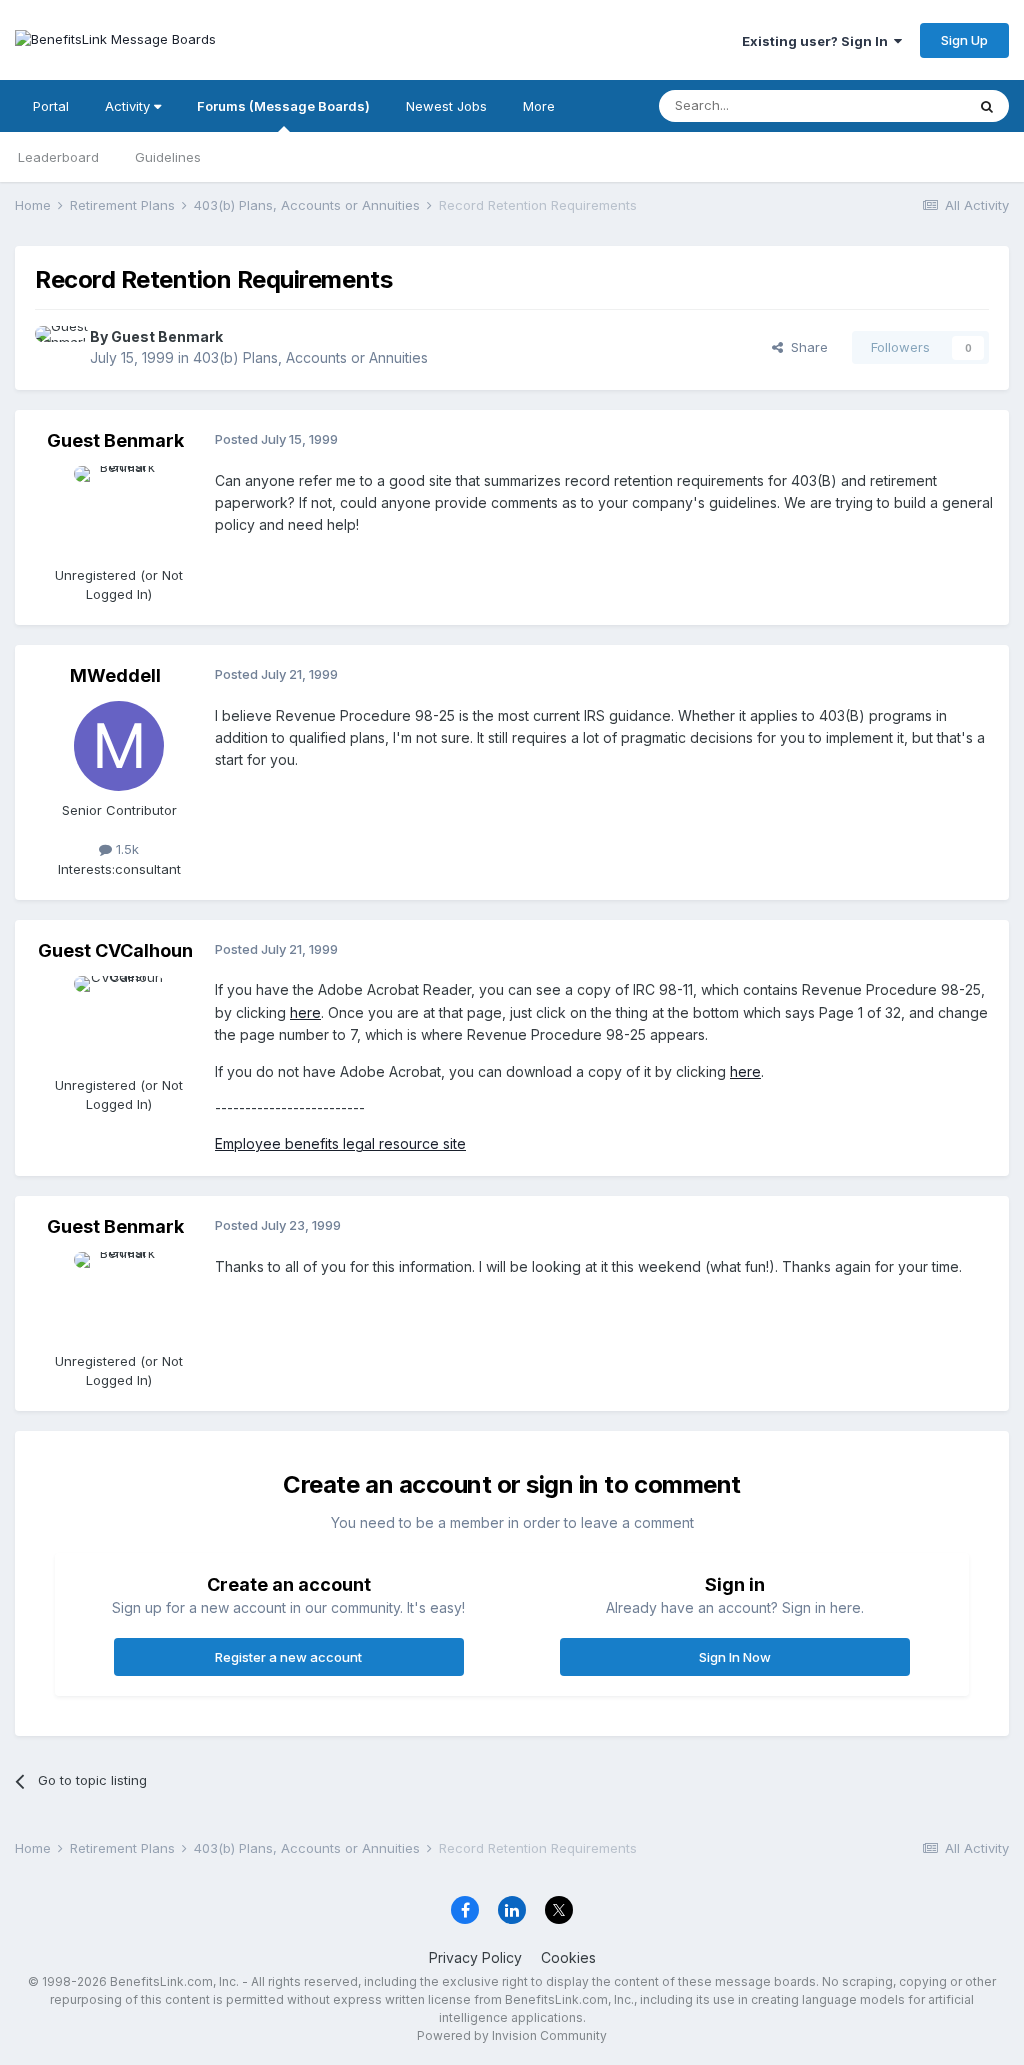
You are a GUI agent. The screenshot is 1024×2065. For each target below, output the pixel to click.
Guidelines (168, 157)
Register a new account (288, 1657)
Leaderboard (58, 157)
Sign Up (964, 40)
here (305, 1012)
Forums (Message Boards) (283, 106)
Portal (51, 106)
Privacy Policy (475, 1957)
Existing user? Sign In (818, 41)
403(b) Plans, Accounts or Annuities (310, 357)
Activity (129, 106)
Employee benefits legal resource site (340, 1143)
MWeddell (115, 675)
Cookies (568, 1957)
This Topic (906, 105)
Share (805, 347)
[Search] (987, 106)
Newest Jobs (446, 106)
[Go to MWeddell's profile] (119, 746)
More (539, 106)
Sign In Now (735, 1657)
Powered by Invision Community (512, 2035)
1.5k (125, 849)
